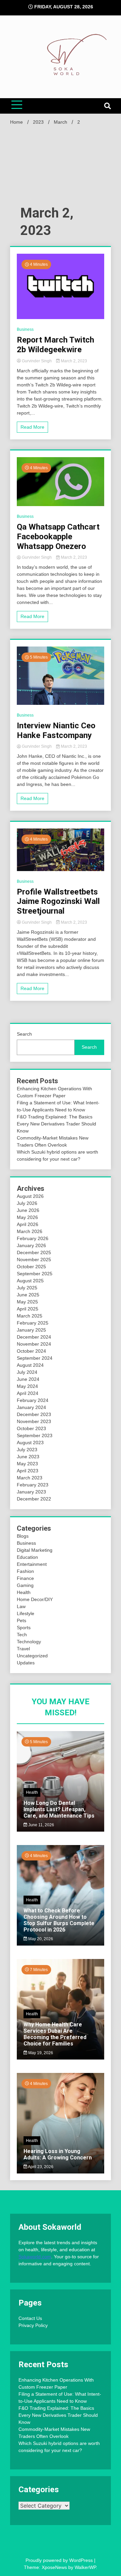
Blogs (23, 1536)
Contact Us (30, 2318)
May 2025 (27, 1302)
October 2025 (31, 1267)
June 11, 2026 (41, 1825)
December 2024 (34, 1337)
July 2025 (27, 1288)
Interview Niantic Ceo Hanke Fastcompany (56, 730)
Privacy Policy (33, 2325)
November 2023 (34, 1421)
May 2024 (27, 1386)
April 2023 (28, 1471)
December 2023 (34, 1414)
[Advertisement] (61, 168)
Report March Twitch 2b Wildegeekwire (55, 345)
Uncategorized (32, 1656)
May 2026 (27, 1217)
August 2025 (30, 1281)
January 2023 (31, 1492)
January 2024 (31, 1407)
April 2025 (28, 1309)
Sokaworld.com (35, 2257)
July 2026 (27, 1203)
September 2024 (35, 1358)
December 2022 (34, 1499)
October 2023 (31, 1428)
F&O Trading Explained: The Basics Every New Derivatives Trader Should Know (56, 1124)
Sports (24, 1628)
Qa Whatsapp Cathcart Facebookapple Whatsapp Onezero (58, 537)
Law (21, 1606)
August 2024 (30, 1365)
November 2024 (34, 1344)
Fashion (25, 1571)
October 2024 (31, 1351)
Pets (22, 1620)
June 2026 (28, 1210)
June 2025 (28, 1295)
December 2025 (34, 1252)
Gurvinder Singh (37, 361)
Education (27, 1557)
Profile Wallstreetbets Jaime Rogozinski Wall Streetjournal (58, 902)
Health (24, 1592)
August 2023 (30, 1443)
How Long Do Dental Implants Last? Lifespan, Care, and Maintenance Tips (59, 1809)
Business (25, 329)
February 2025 (33, 1323)
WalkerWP (85, 2567)
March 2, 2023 (73, 361)
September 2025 (35, 1274)
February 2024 (33, 1400)
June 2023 (28, 1457)
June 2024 (28, 1379)
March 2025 (30, 1316)
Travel (23, 1649)
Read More (32, 427)
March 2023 (30, 1478)
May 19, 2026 (40, 2053)
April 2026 (28, 1224)
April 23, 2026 (40, 2167)
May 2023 (27, 1464)
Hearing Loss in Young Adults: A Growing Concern (58, 2154)
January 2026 (31, 1245)
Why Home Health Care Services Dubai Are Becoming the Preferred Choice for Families (55, 2034)
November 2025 (34, 1260)
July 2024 (27, 1372)
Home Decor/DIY (35, 1599)
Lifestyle (26, 1613)
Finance (25, 1578)
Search (24, 1034)
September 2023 (35, 1435)
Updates (26, 1663)
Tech (22, 1635)
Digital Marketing (35, 1550)
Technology (29, 1642)
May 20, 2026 (40, 1939)
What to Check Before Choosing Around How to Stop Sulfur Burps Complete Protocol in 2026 (59, 1920)
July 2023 (27, 1450)
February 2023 (33, 1485)
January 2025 (31, 1330)
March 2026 (30, 1231)
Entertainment (32, 1564)
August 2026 (30, 1196)
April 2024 (28, 1393)
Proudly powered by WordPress (60, 2560)
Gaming (25, 1585)
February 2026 (33, 1238)
